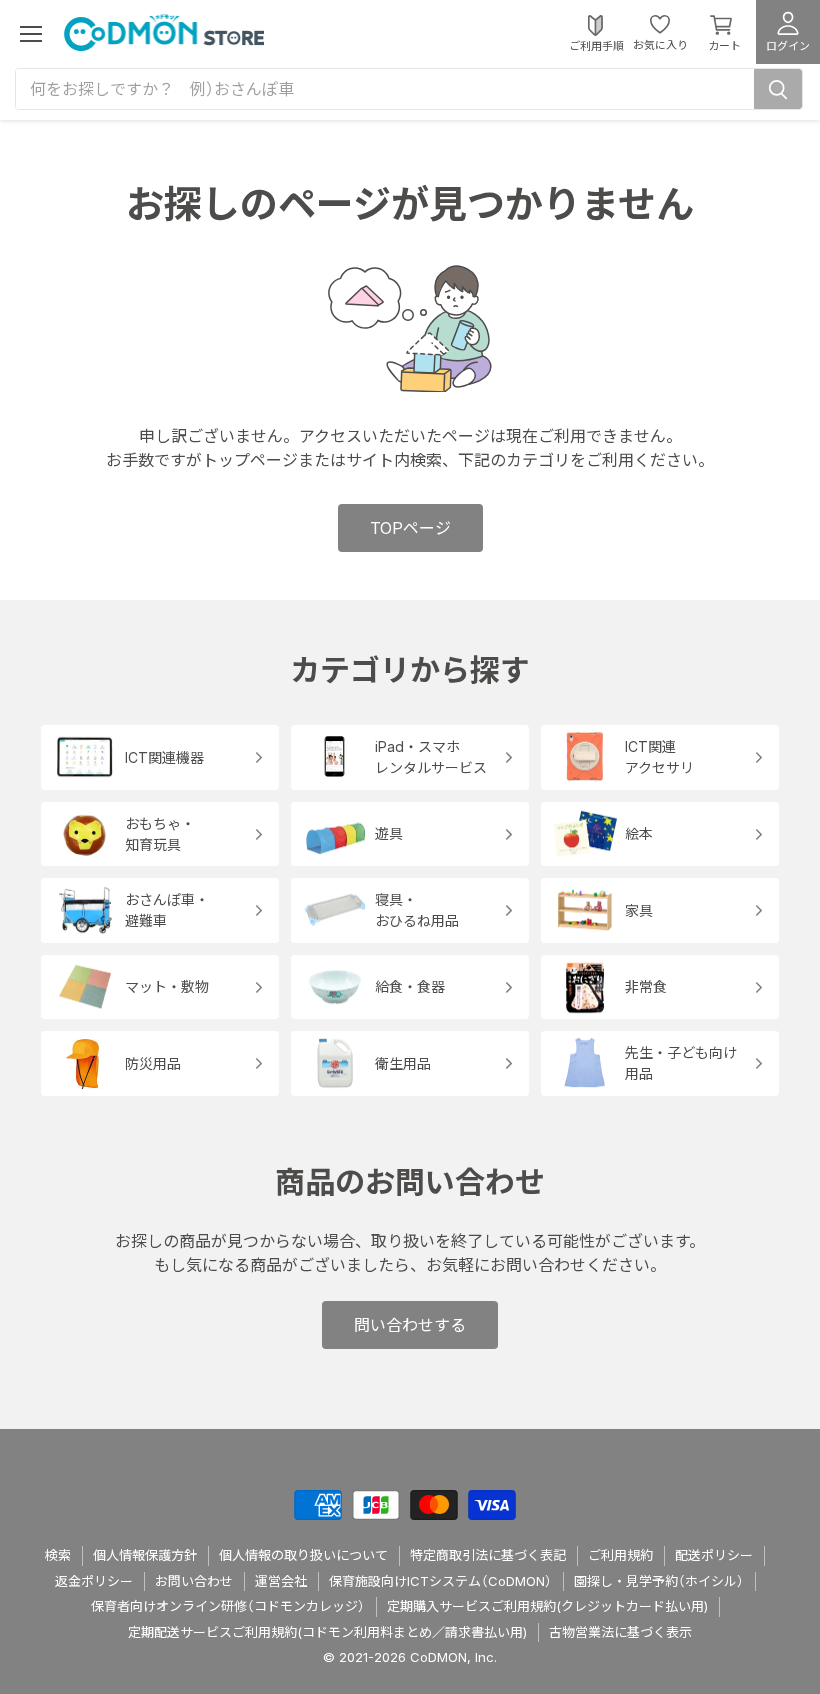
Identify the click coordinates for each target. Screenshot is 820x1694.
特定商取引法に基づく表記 (488, 1555)
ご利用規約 (620, 1555)
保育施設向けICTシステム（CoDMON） (440, 1581)
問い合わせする (410, 1325)
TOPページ (410, 528)
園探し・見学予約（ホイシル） (659, 1581)
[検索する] (778, 89)
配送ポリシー (714, 1555)
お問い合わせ (194, 1581)
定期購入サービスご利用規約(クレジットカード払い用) (547, 1606)
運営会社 (281, 1581)
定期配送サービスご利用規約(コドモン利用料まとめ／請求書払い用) (327, 1632)
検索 (58, 1555)
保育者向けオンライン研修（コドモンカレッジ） (228, 1606)
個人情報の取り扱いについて (303, 1555)
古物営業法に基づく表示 (620, 1632)
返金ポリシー (94, 1581)
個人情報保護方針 (145, 1555)
